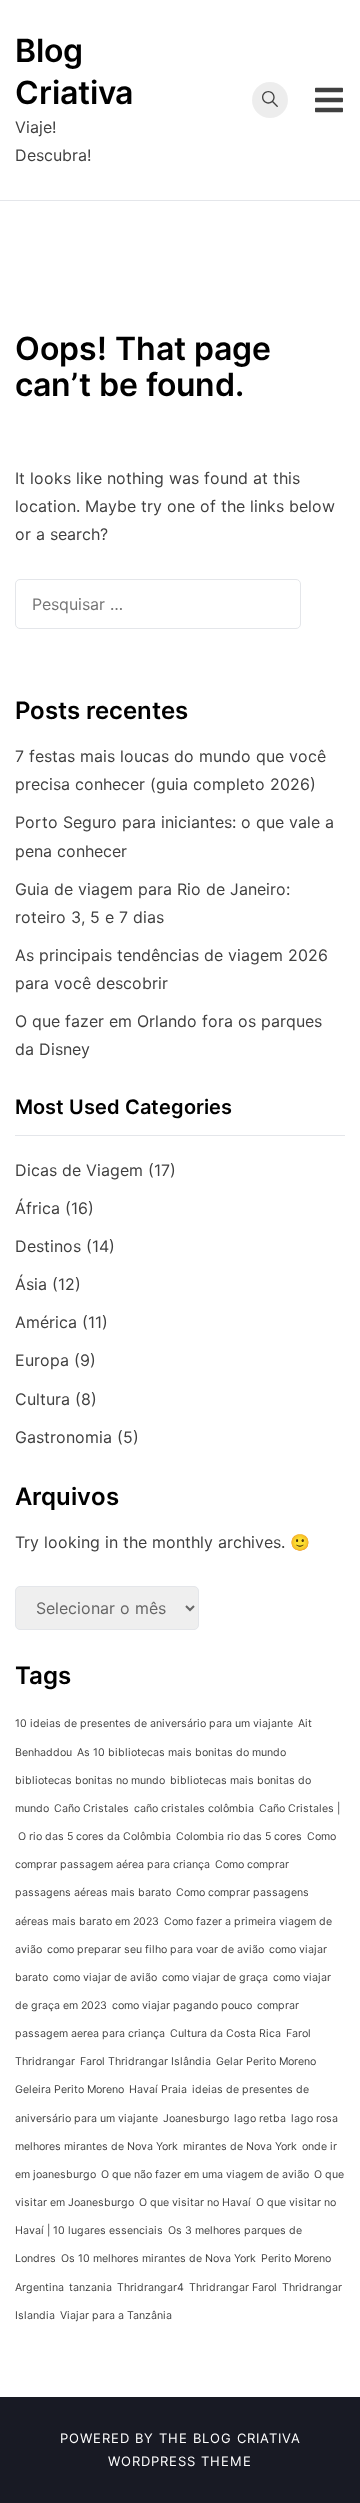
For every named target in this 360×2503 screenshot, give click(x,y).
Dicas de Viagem (79, 1170)
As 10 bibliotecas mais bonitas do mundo (181, 1752)
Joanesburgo (196, 2118)
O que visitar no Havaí (195, 2202)
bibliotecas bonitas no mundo (90, 1780)
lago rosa (314, 2118)
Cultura (42, 1399)
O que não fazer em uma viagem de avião (205, 2174)
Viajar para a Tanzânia (116, 2315)
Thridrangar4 (150, 2287)
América (46, 1322)
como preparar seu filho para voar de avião (155, 1949)
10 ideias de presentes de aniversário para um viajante (154, 1723)
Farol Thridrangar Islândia (145, 2061)
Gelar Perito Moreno (266, 2061)
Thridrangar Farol (233, 2287)
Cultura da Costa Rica (225, 2033)
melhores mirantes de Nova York (96, 2146)
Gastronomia (63, 1437)
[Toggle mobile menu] (329, 100)
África (37, 1208)
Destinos (48, 1246)
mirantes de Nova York (240, 2146)
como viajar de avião (105, 1977)
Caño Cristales (91, 1808)
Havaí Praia (158, 2089)
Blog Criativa (247, 2438)
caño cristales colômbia (194, 1808)
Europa (42, 1360)
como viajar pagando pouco (182, 2005)
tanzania (90, 2287)
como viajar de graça (215, 1977)
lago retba (260, 2118)
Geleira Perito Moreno (69, 2089)
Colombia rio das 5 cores (239, 1836)
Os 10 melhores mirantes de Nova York (158, 2258)
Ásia (31, 1284)
